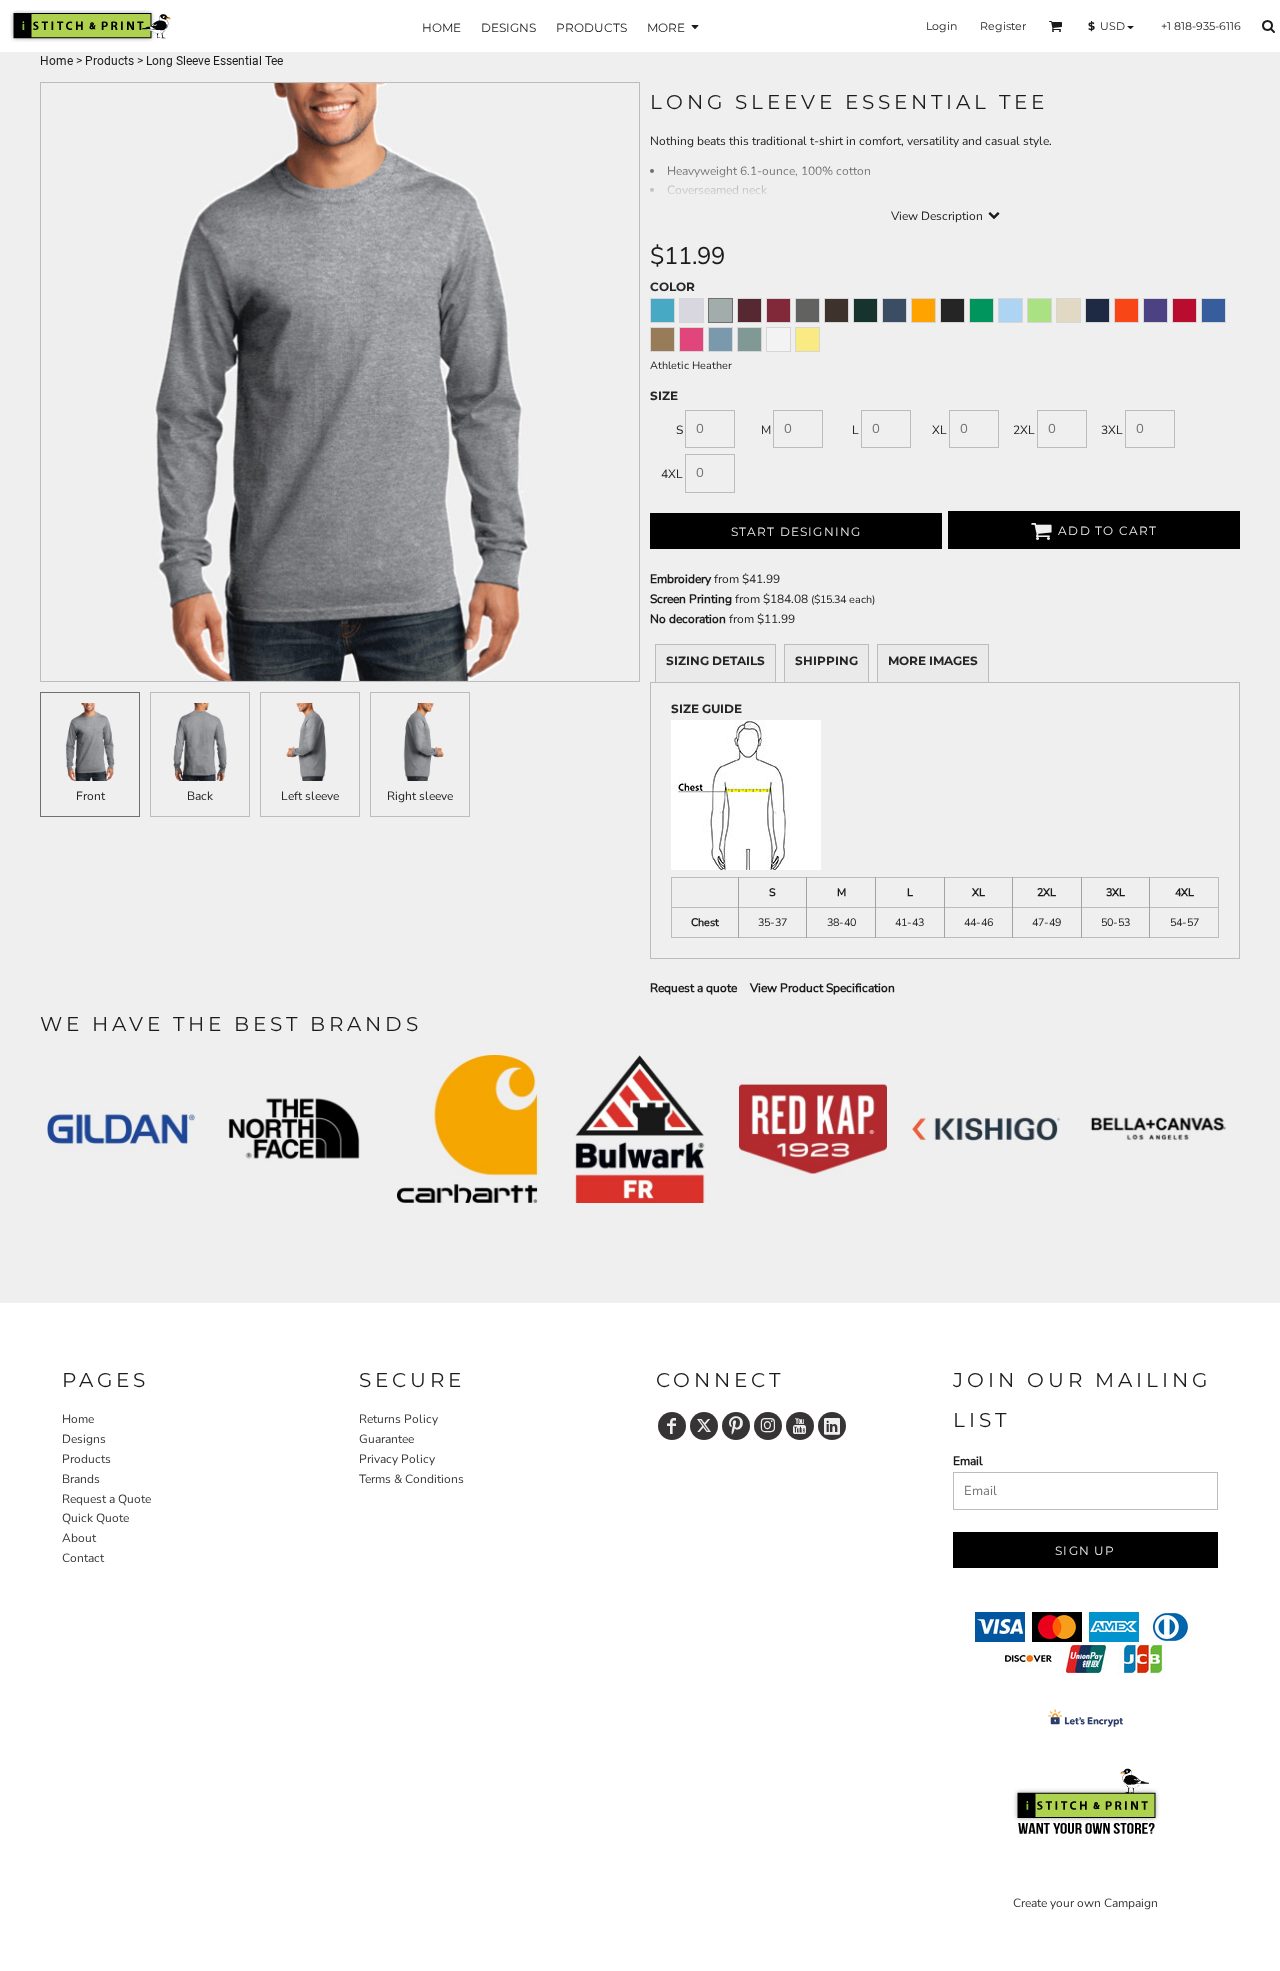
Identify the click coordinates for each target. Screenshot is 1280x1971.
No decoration (688, 619)
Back (200, 796)
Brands (81, 1479)
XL (939, 430)
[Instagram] (768, 1426)
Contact (83, 1558)
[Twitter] (704, 1426)
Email (968, 1461)
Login (941, 26)
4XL (672, 474)
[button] (1056, 26)
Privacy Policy (397, 1459)
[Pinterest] (736, 1426)
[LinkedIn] (832, 1426)
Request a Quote (106, 1499)
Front (90, 796)
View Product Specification (822, 988)
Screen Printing (691, 599)
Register (1003, 26)
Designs (84, 1439)
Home (56, 61)
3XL (1112, 430)
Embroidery (680, 579)
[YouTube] (800, 1426)
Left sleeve (310, 796)
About (79, 1538)
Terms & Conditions (411, 1479)
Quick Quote (95, 1518)
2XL (1024, 430)
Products (109, 61)
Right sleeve (420, 796)
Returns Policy (398, 1419)
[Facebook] (672, 1426)
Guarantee (386, 1439)
